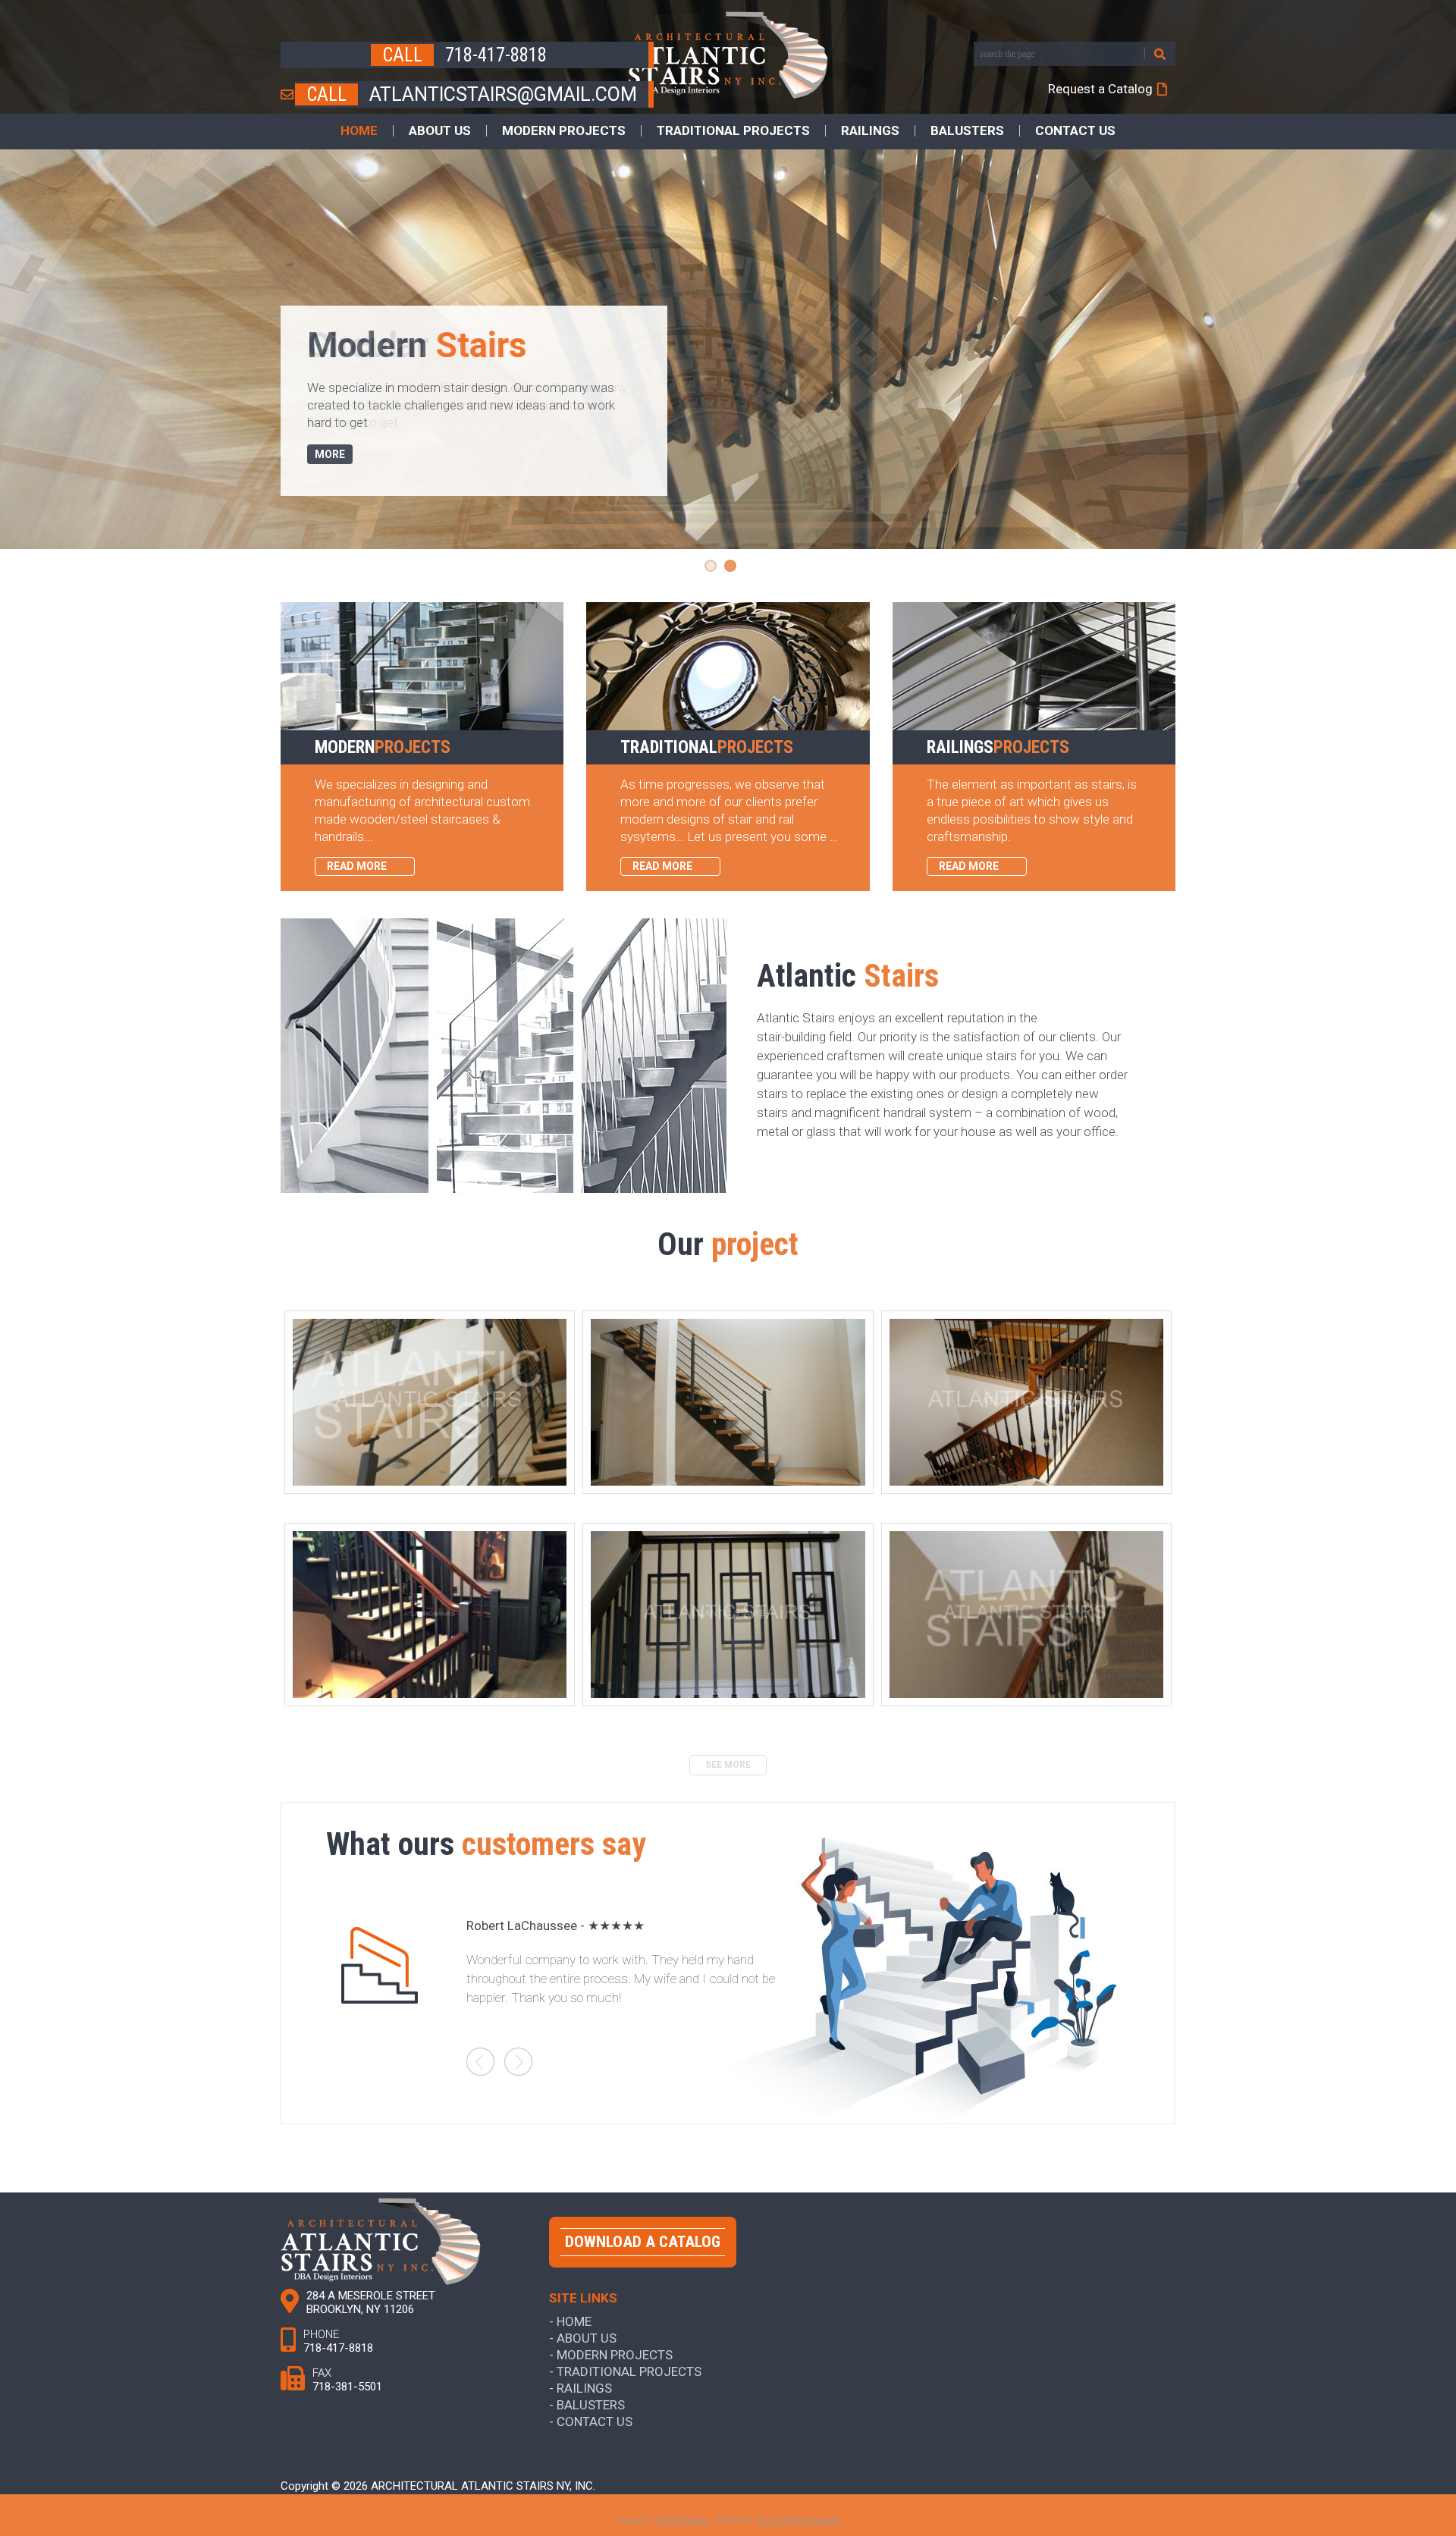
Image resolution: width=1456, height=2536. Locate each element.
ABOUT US (440, 131)
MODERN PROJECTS (564, 131)
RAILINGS (870, 131)
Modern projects (615, 2354)
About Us (587, 2338)
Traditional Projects (629, 2371)
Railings (584, 2388)
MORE (330, 454)
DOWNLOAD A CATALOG (643, 2242)
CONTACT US (1075, 131)
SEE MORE (728, 1765)
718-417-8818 (496, 55)
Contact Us (595, 2421)
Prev (480, 2062)
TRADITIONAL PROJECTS (733, 131)
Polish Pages (683, 2520)
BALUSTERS (967, 131)
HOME (359, 131)
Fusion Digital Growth (798, 2520)
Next (518, 2062)
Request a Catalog (1100, 89)
